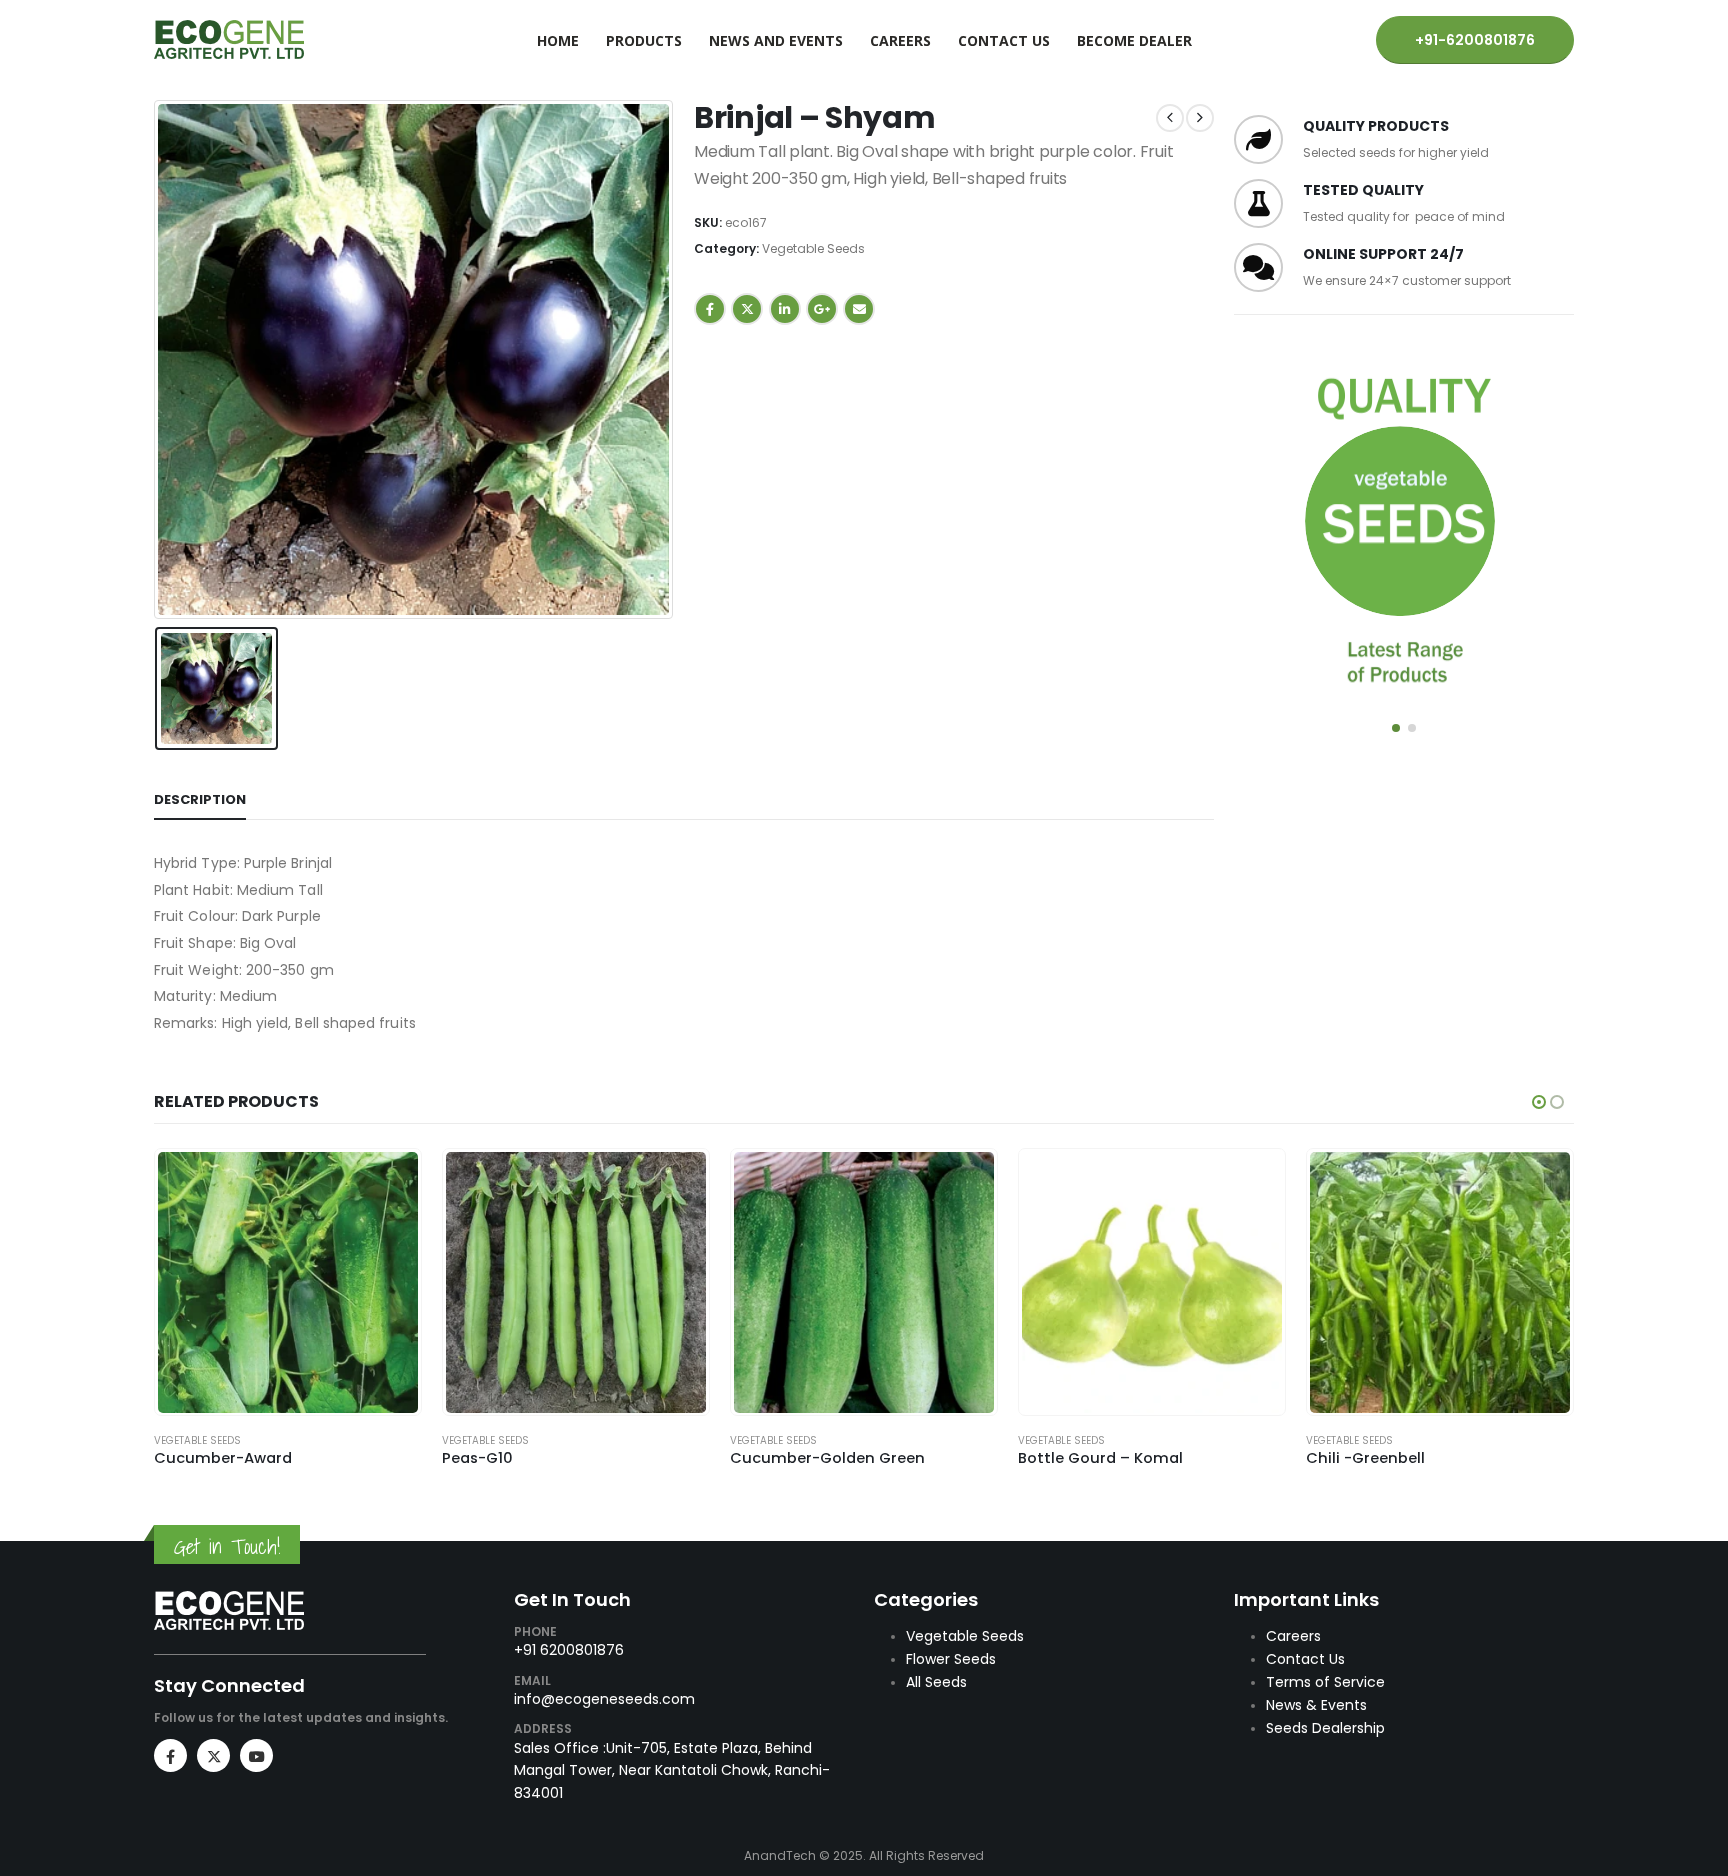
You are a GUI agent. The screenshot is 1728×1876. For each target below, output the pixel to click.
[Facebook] (170, 1755)
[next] (1200, 118)
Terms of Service (1325, 1682)
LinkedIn (785, 309)
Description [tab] (200, 799)
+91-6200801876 (1475, 40)
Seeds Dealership (1325, 1728)
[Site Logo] (229, 39)
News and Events (776, 40)
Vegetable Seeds (813, 248)
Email (859, 309)
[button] (1396, 728)
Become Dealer (1134, 40)
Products (644, 40)
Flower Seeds (951, 1659)
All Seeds (936, 1682)
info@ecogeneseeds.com (604, 1699)
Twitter (747, 309)
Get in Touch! (227, 1546)
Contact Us (1004, 40)
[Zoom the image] (229, 1601)
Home (558, 40)
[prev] (1170, 118)
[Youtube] (256, 1755)
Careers (900, 40)
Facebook (710, 309)
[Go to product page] (288, 1282)
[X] (213, 1755)
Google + (822, 309)
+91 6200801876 (569, 1650)
